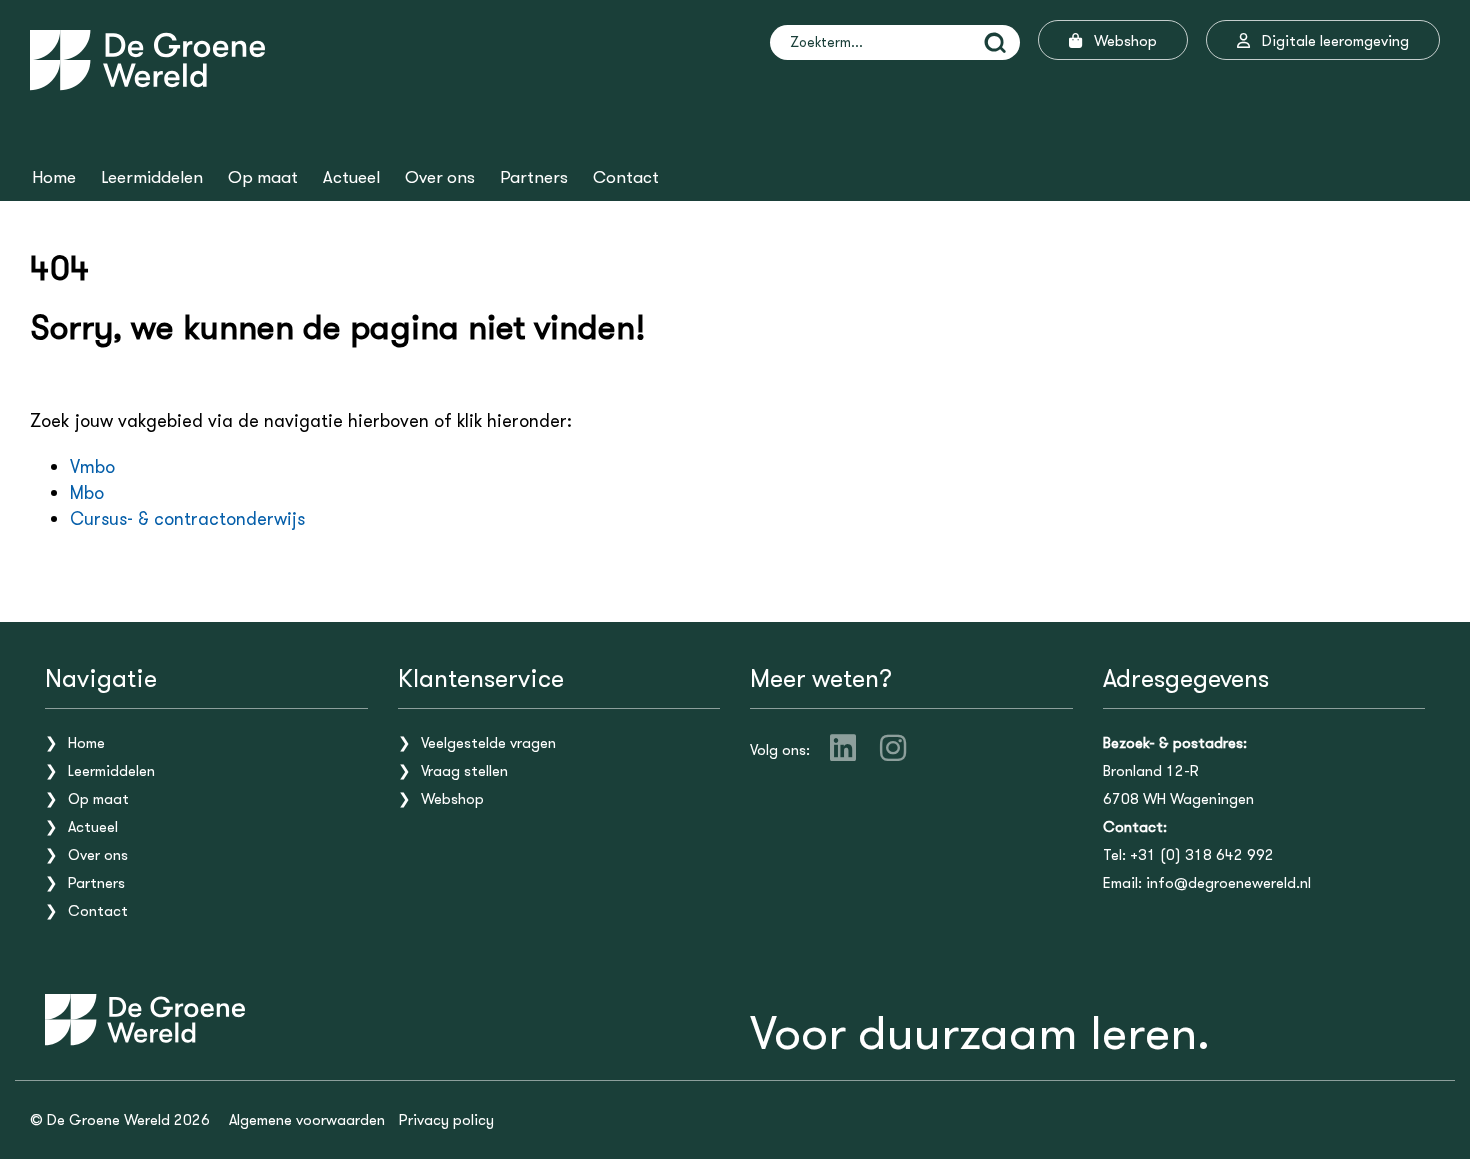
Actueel (351, 178)
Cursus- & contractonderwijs (187, 519)
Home (54, 178)
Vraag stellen (464, 771)
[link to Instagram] (893, 748)
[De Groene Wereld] (147, 60)
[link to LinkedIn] (843, 748)
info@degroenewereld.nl (1228, 883)
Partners (534, 178)
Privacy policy (446, 1120)
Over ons (440, 178)
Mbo (87, 493)
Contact (626, 178)
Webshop (452, 799)
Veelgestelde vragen (488, 743)
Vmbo (92, 467)
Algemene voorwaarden (307, 1120)
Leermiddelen (152, 178)
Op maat (263, 178)
